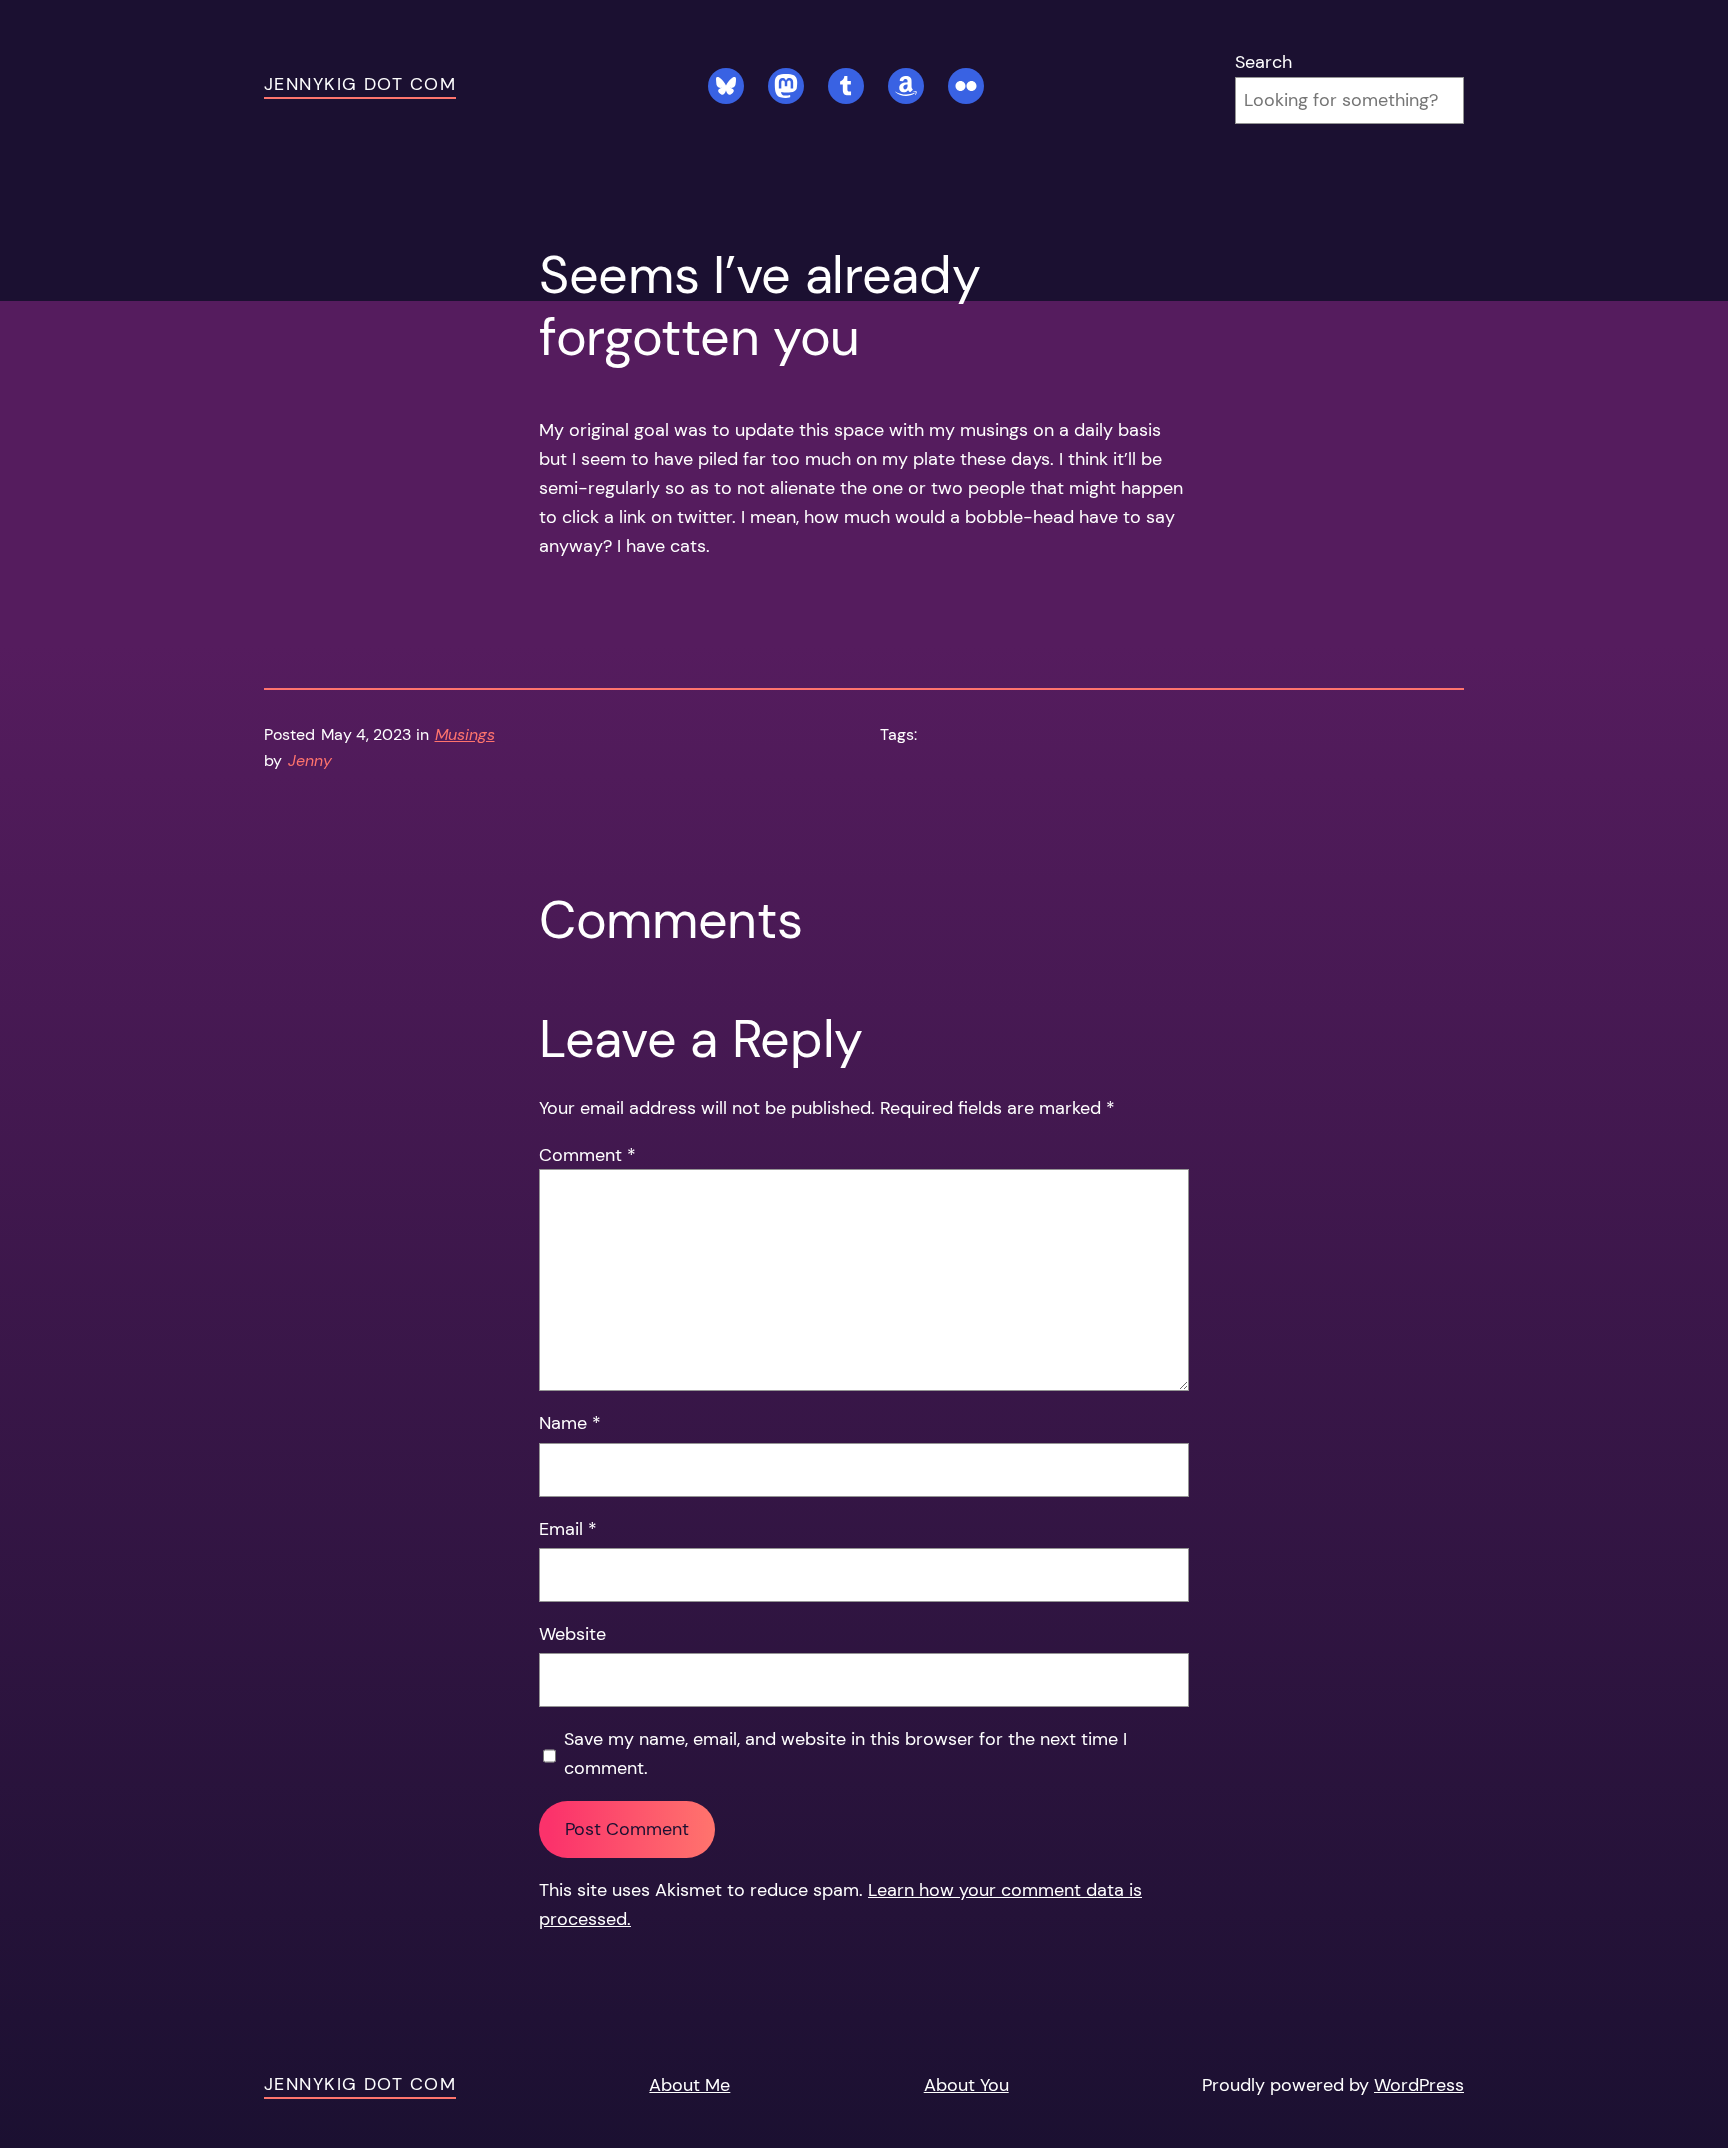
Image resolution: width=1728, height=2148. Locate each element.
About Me (689, 2085)
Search (1263, 62)
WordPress (1419, 2085)
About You (966, 2085)
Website (572, 1634)
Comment (587, 1155)
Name (570, 1423)
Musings (465, 734)
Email (568, 1529)
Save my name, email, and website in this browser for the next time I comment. (845, 1753)
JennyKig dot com (360, 84)
